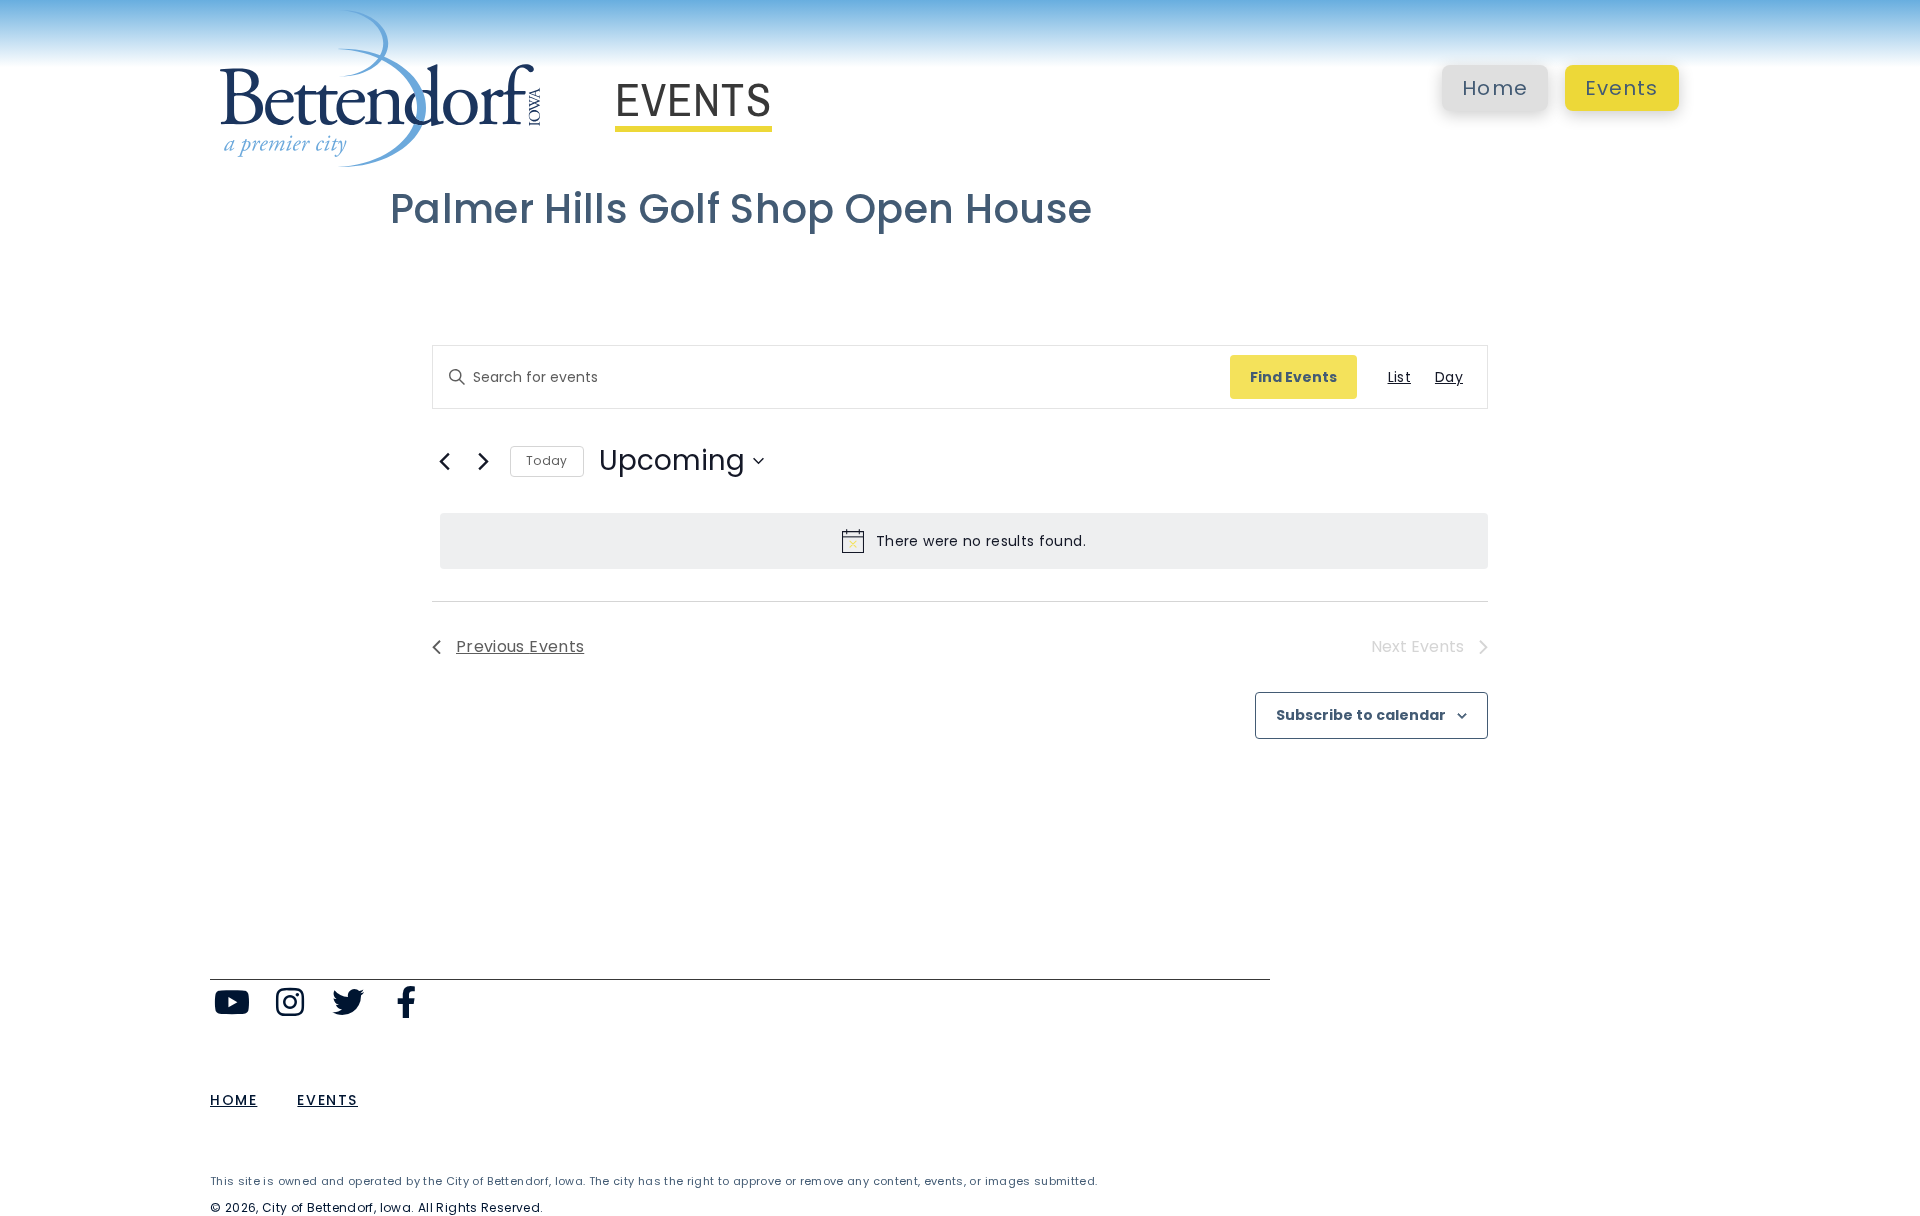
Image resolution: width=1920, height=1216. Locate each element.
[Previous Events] (444, 461)
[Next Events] (483, 461)
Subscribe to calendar (1361, 715)
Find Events (1293, 377)
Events (1622, 88)
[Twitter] (348, 1002)
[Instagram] (290, 1002)
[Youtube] (232, 1002)
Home (1495, 88)
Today (547, 460)
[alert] (964, 541)
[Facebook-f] (405, 1002)
